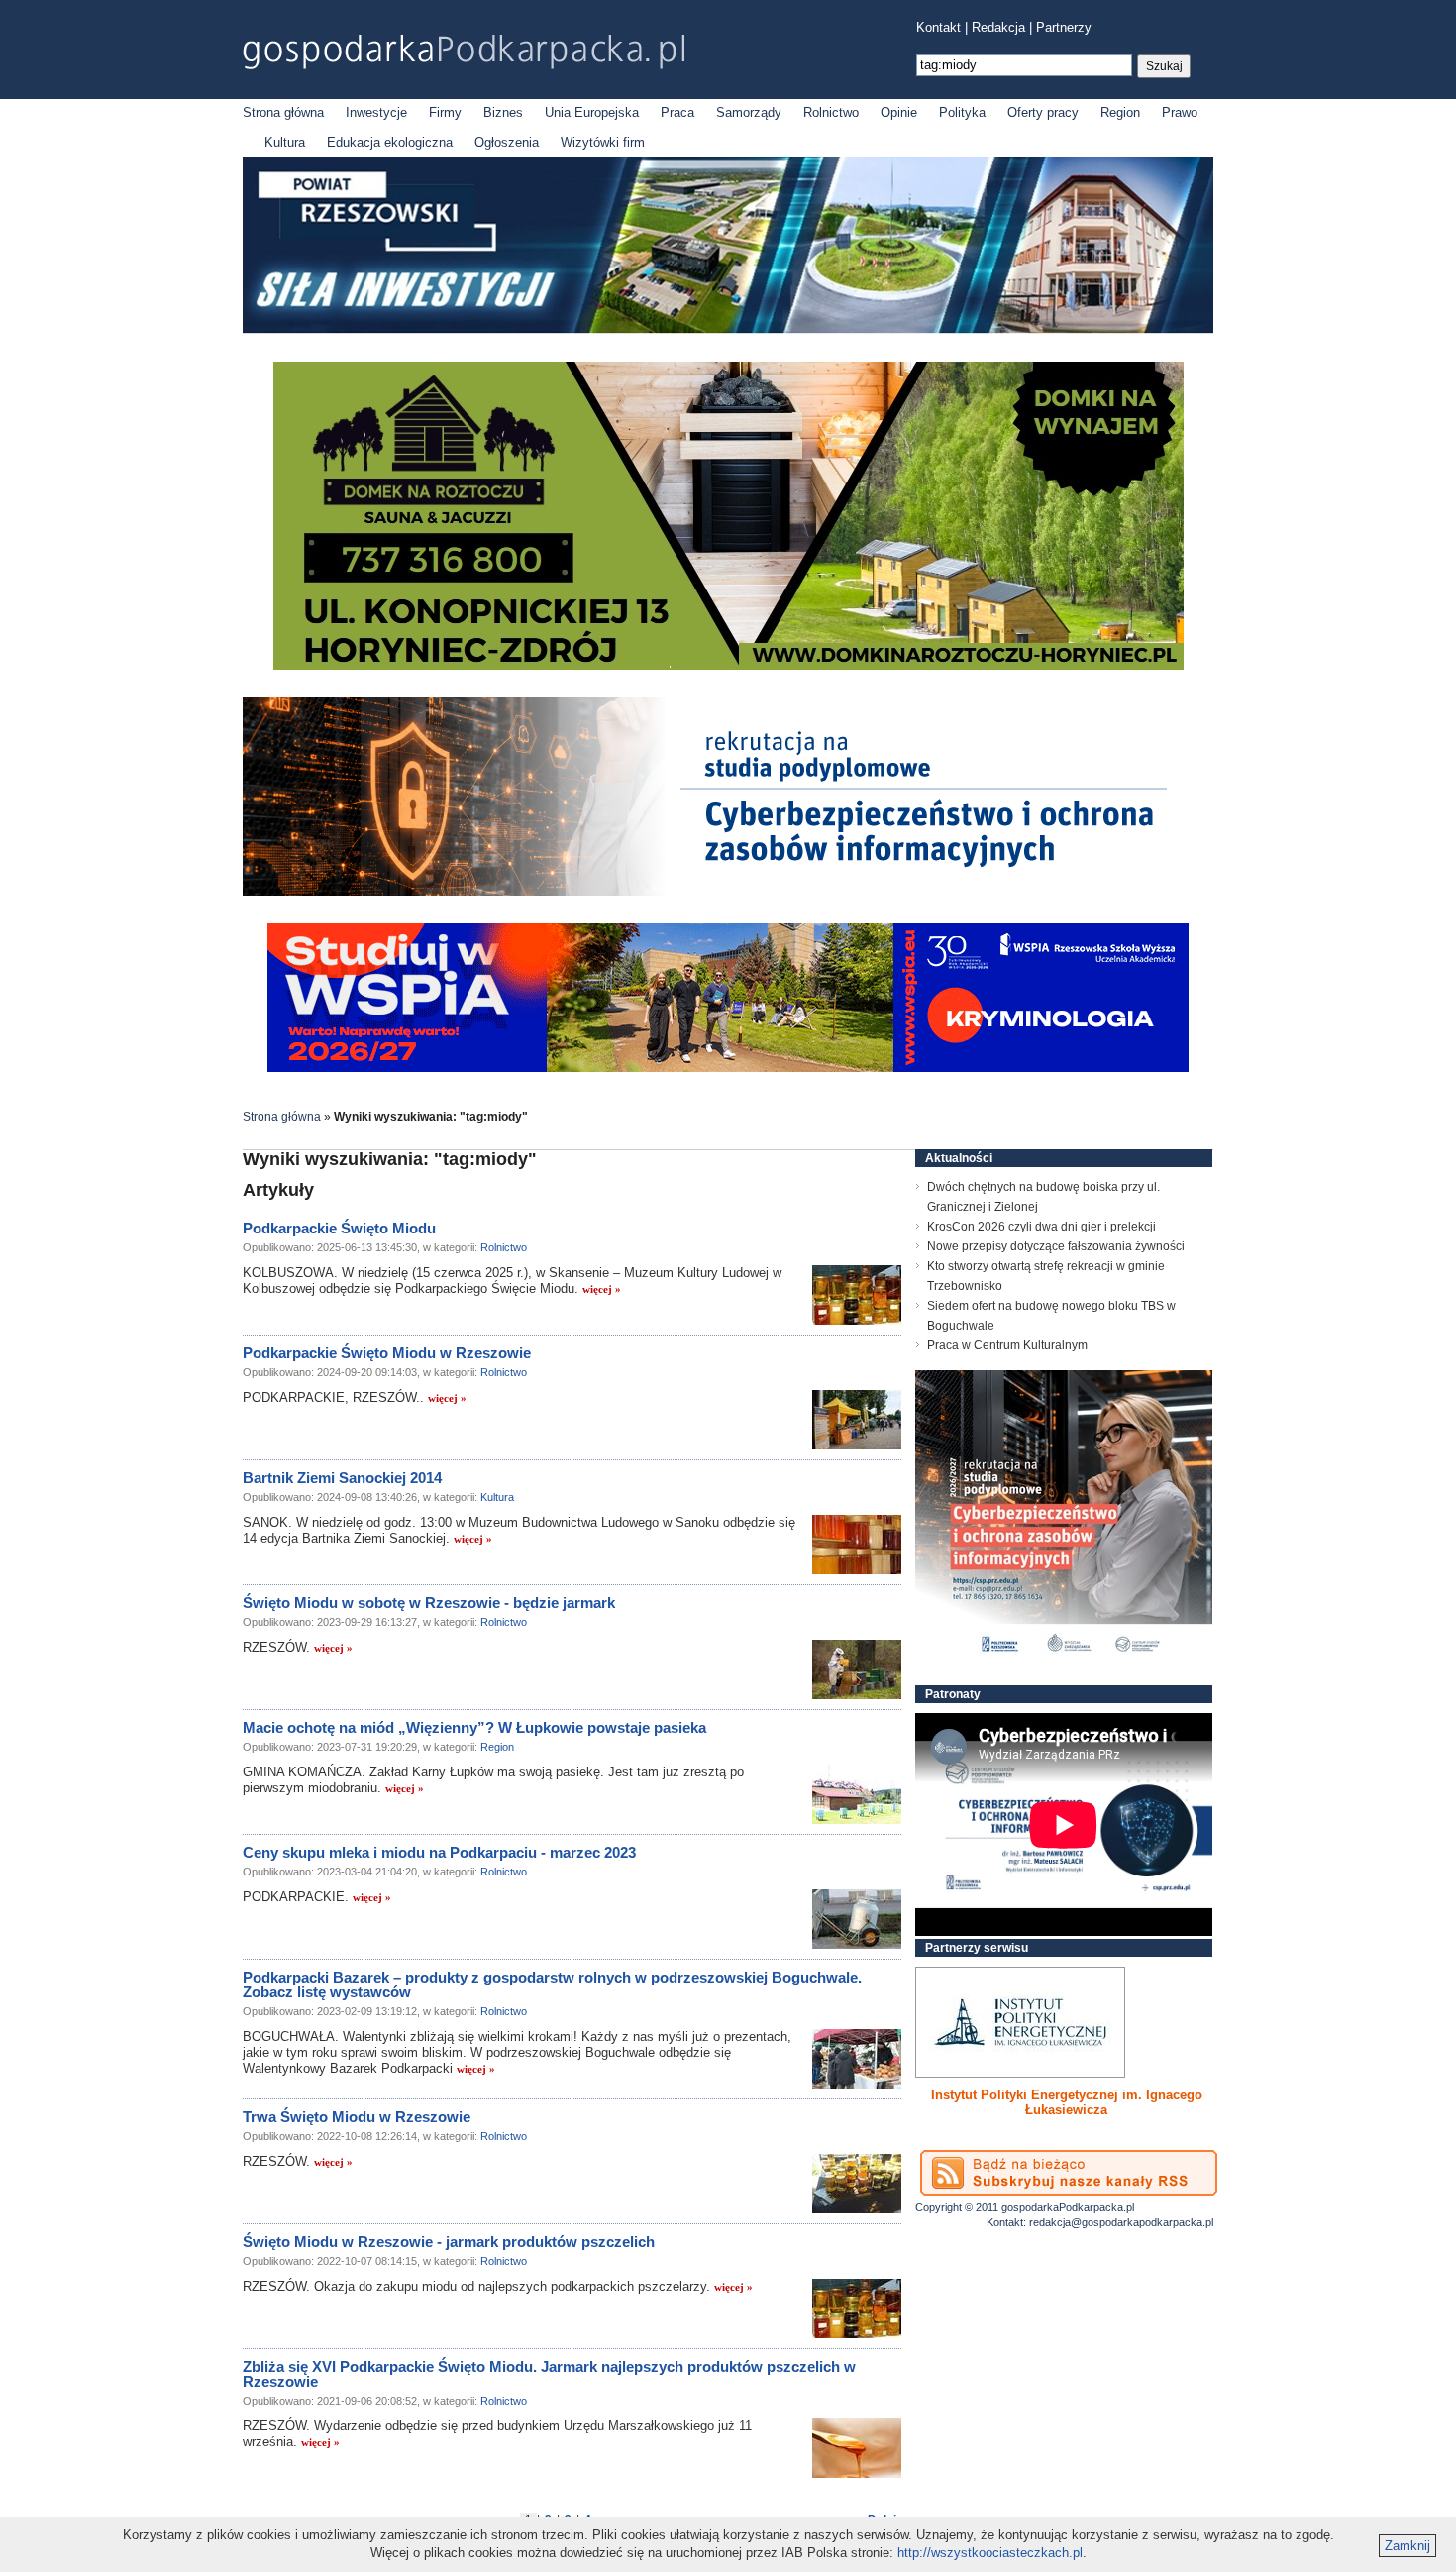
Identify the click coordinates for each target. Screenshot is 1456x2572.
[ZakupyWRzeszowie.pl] (1020, 2022)
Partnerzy (1064, 27)
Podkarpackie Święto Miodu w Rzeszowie (387, 1353)
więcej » (602, 1289)
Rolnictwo (831, 112)
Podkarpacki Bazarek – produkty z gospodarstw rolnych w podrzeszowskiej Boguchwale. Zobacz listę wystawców (552, 1984)
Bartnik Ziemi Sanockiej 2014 (342, 1478)
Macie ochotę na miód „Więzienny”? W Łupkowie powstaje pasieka (474, 1727)
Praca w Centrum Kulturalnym (1007, 1345)
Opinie (899, 112)
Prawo (1180, 112)
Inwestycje (376, 112)
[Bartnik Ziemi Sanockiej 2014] (857, 1545)
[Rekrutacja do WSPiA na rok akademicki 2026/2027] (728, 1068)
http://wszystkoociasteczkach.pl (990, 2553)
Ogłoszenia (507, 142)
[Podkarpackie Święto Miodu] (857, 1295)
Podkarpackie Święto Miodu (339, 1228)
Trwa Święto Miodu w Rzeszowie (357, 2117)
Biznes (503, 112)
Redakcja (998, 27)
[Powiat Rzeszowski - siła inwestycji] (728, 329)
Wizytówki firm (603, 142)
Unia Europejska (592, 112)
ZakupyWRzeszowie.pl (989, 2095)
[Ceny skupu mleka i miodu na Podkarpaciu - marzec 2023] (857, 1919)
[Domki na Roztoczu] (728, 665)
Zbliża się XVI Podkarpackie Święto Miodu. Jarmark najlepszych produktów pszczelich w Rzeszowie (549, 2374)
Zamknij (1407, 2546)
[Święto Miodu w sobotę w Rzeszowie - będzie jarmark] (857, 1669)
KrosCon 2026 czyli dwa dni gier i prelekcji (1041, 1227)
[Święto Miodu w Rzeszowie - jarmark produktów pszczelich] (857, 2308)
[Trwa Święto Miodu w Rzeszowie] (857, 2184)
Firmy (445, 112)
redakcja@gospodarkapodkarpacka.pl (1121, 2222)
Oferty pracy (1043, 112)
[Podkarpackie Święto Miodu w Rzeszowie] (857, 1420)
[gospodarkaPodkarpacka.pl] (464, 52)
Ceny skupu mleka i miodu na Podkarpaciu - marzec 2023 (439, 1852)
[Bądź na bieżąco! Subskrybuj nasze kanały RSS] (1069, 2173)
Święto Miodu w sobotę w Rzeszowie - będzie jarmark (429, 1603)
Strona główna (283, 112)
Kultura (285, 142)
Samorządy (749, 112)
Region (1120, 112)
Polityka (962, 112)
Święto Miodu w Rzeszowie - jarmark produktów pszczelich (449, 2242)
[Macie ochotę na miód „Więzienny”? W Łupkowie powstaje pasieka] (857, 1794)
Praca (677, 112)
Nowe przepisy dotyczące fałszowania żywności (1056, 1246)
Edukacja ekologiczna (390, 142)
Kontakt (938, 27)
